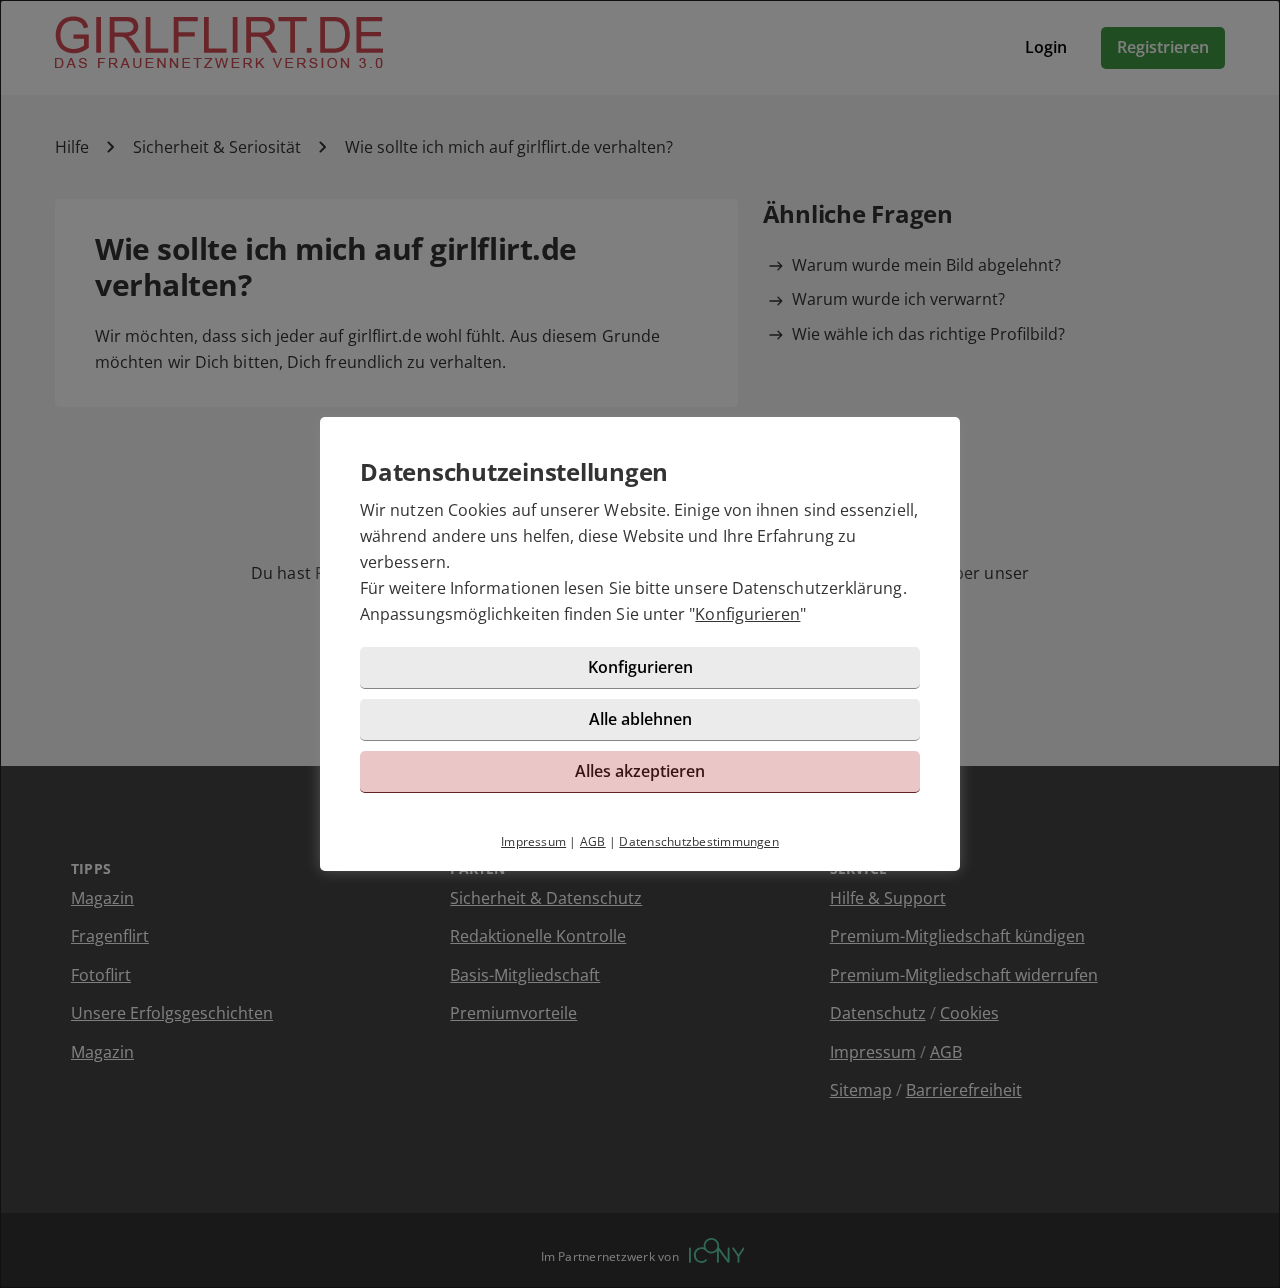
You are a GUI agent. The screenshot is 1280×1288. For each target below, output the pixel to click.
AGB (593, 841)
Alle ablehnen (640, 719)
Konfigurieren (747, 614)
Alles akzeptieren (640, 771)
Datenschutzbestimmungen (699, 841)
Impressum (533, 841)
